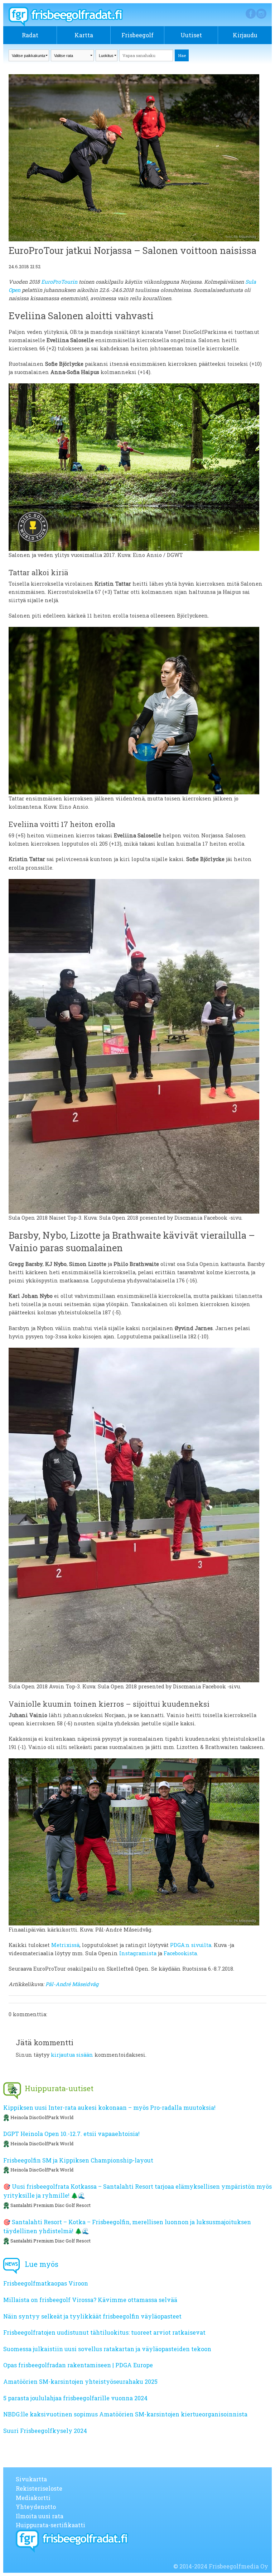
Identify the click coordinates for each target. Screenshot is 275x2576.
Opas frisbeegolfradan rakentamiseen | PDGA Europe (78, 2365)
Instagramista (138, 1953)
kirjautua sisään (72, 2055)
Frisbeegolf (137, 35)
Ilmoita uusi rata (40, 2516)
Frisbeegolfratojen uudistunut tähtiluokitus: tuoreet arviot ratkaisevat (104, 2332)
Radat (30, 35)
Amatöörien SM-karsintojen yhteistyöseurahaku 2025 (80, 2381)
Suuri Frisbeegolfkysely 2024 (45, 2431)
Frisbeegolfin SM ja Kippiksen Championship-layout (78, 2160)
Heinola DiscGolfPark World (42, 2117)
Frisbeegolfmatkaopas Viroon (46, 2283)
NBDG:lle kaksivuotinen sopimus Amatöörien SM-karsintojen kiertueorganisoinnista (125, 2414)
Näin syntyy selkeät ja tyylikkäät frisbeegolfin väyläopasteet (92, 2316)
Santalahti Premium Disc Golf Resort (50, 2205)
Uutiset (191, 35)
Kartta (84, 35)
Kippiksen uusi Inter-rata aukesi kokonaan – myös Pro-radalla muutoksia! (109, 2107)
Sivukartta (31, 2479)
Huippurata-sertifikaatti (50, 2525)
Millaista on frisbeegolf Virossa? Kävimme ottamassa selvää (90, 2300)
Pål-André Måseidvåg (72, 1984)
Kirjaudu (245, 35)
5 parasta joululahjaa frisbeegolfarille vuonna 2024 (75, 2398)
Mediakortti (33, 2498)
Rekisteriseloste (39, 2488)
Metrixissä (65, 1945)
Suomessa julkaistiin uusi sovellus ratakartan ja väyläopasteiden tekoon (107, 2349)
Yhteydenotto (36, 2507)
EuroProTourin (59, 282)
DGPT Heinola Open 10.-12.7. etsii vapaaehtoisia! (71, 2134)
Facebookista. (182, 1953)
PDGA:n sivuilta (191, 1945)
